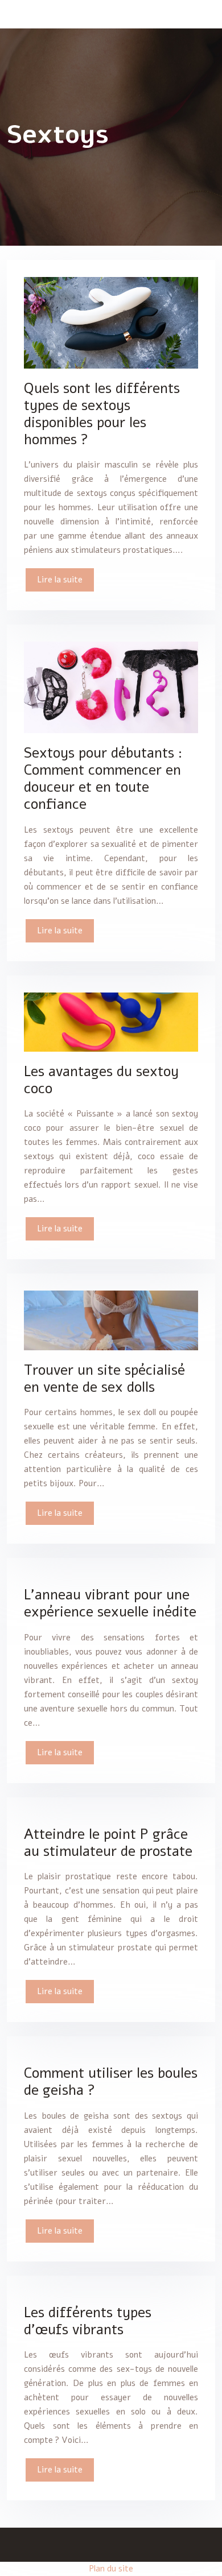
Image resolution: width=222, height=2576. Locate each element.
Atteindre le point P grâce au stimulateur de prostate (108, 1843)
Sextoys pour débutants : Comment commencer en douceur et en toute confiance (103, 779)
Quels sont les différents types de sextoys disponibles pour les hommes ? (102, 414)
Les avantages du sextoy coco (101, 1080)
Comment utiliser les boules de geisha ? (111, 2082)
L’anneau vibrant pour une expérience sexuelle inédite (110, 1603)
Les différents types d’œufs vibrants (88, 2321)
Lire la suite (60, 580)
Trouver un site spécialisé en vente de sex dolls (104, 1379)
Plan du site (111, 2569)
